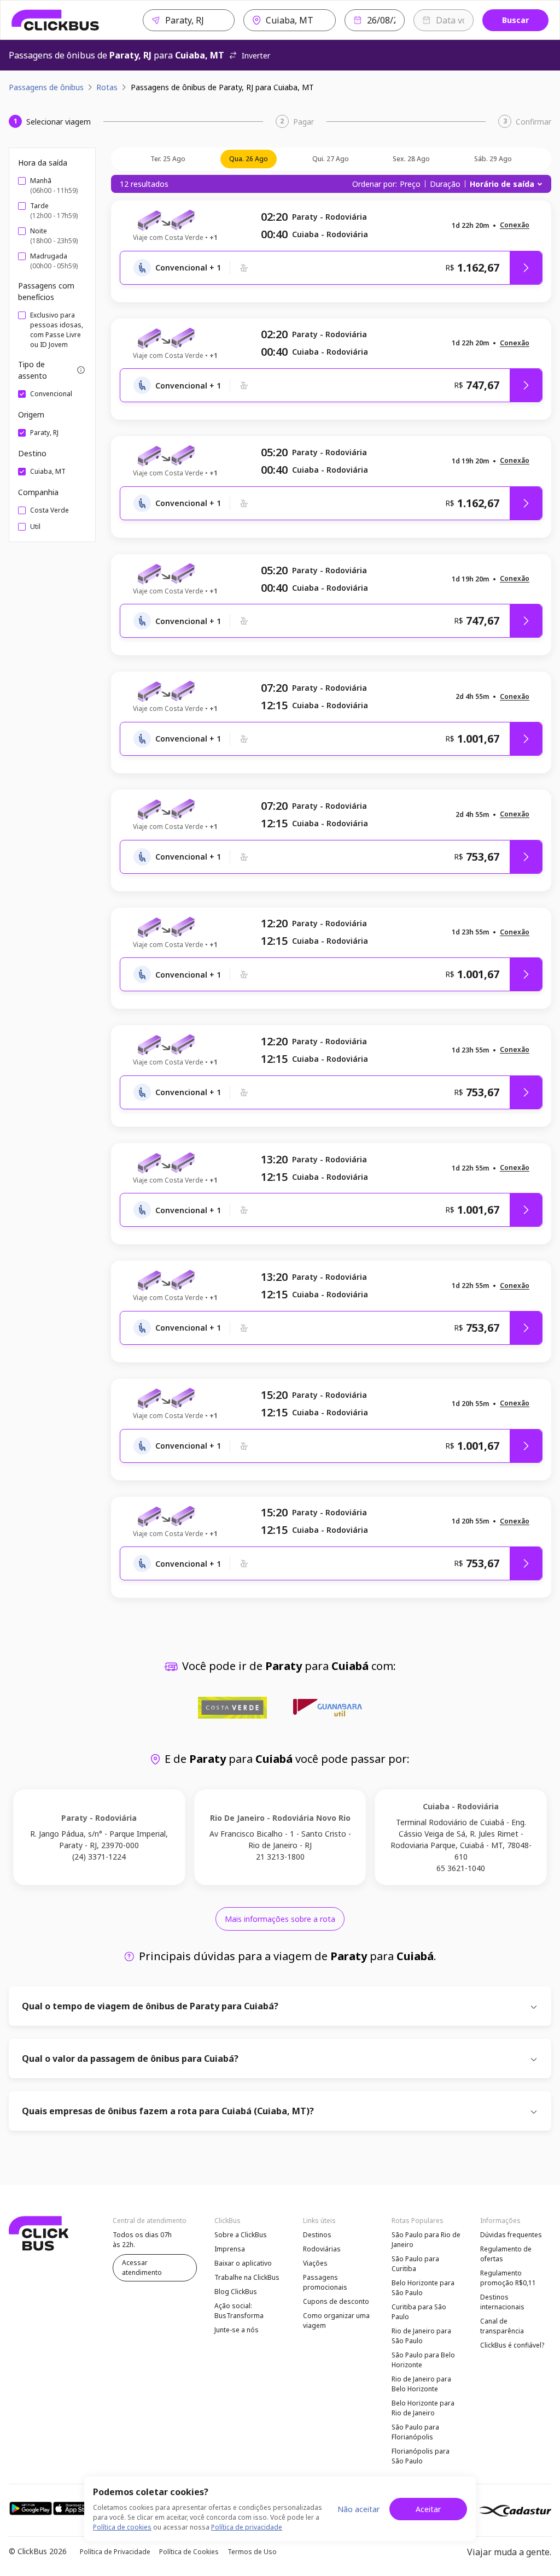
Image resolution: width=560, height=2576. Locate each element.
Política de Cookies (189, 2552)
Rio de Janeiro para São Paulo (421, 2336)
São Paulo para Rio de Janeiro (426, 2240)
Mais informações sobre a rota (280, 1919)
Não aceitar (358, 2509)
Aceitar (428, 2509)
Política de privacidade (247, 2527)
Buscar (515, 20)
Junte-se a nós (237, 2330)
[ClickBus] (56, 20)
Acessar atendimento (142, 2268)
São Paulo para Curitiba (415, 2264)
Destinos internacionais (502, 2302)
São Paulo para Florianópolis (415, 2432)
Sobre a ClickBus (241, 2235)
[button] (515, 225)
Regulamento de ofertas (506, 2254)
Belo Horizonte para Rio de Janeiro (423, 2408)
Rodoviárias (322, 2249)
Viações (315, 2263)
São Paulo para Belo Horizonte (423, 2360)
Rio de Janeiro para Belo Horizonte (421, 2384)
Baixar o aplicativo (243, 2263)
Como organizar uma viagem (336, 2321)
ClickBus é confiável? (512, 2345)
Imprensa (230, 2249)
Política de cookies (122, 2527)
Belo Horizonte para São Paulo (423, 2288)
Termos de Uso (252, 2552)
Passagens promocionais (325, 2282)
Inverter (256, 55)
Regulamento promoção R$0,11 (508, 2278)
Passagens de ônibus (46, 87)
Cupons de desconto (336, 2301)
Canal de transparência (502, 2326)
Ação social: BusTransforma (239, 2311)
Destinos (317, 2235)
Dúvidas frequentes (511, 2235)
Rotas (107, 87)
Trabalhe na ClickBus (247, 2277)
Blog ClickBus (236, 2292)
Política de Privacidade (115, 2552)
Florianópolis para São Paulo (421, 2456)
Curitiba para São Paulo (419, 2312)
